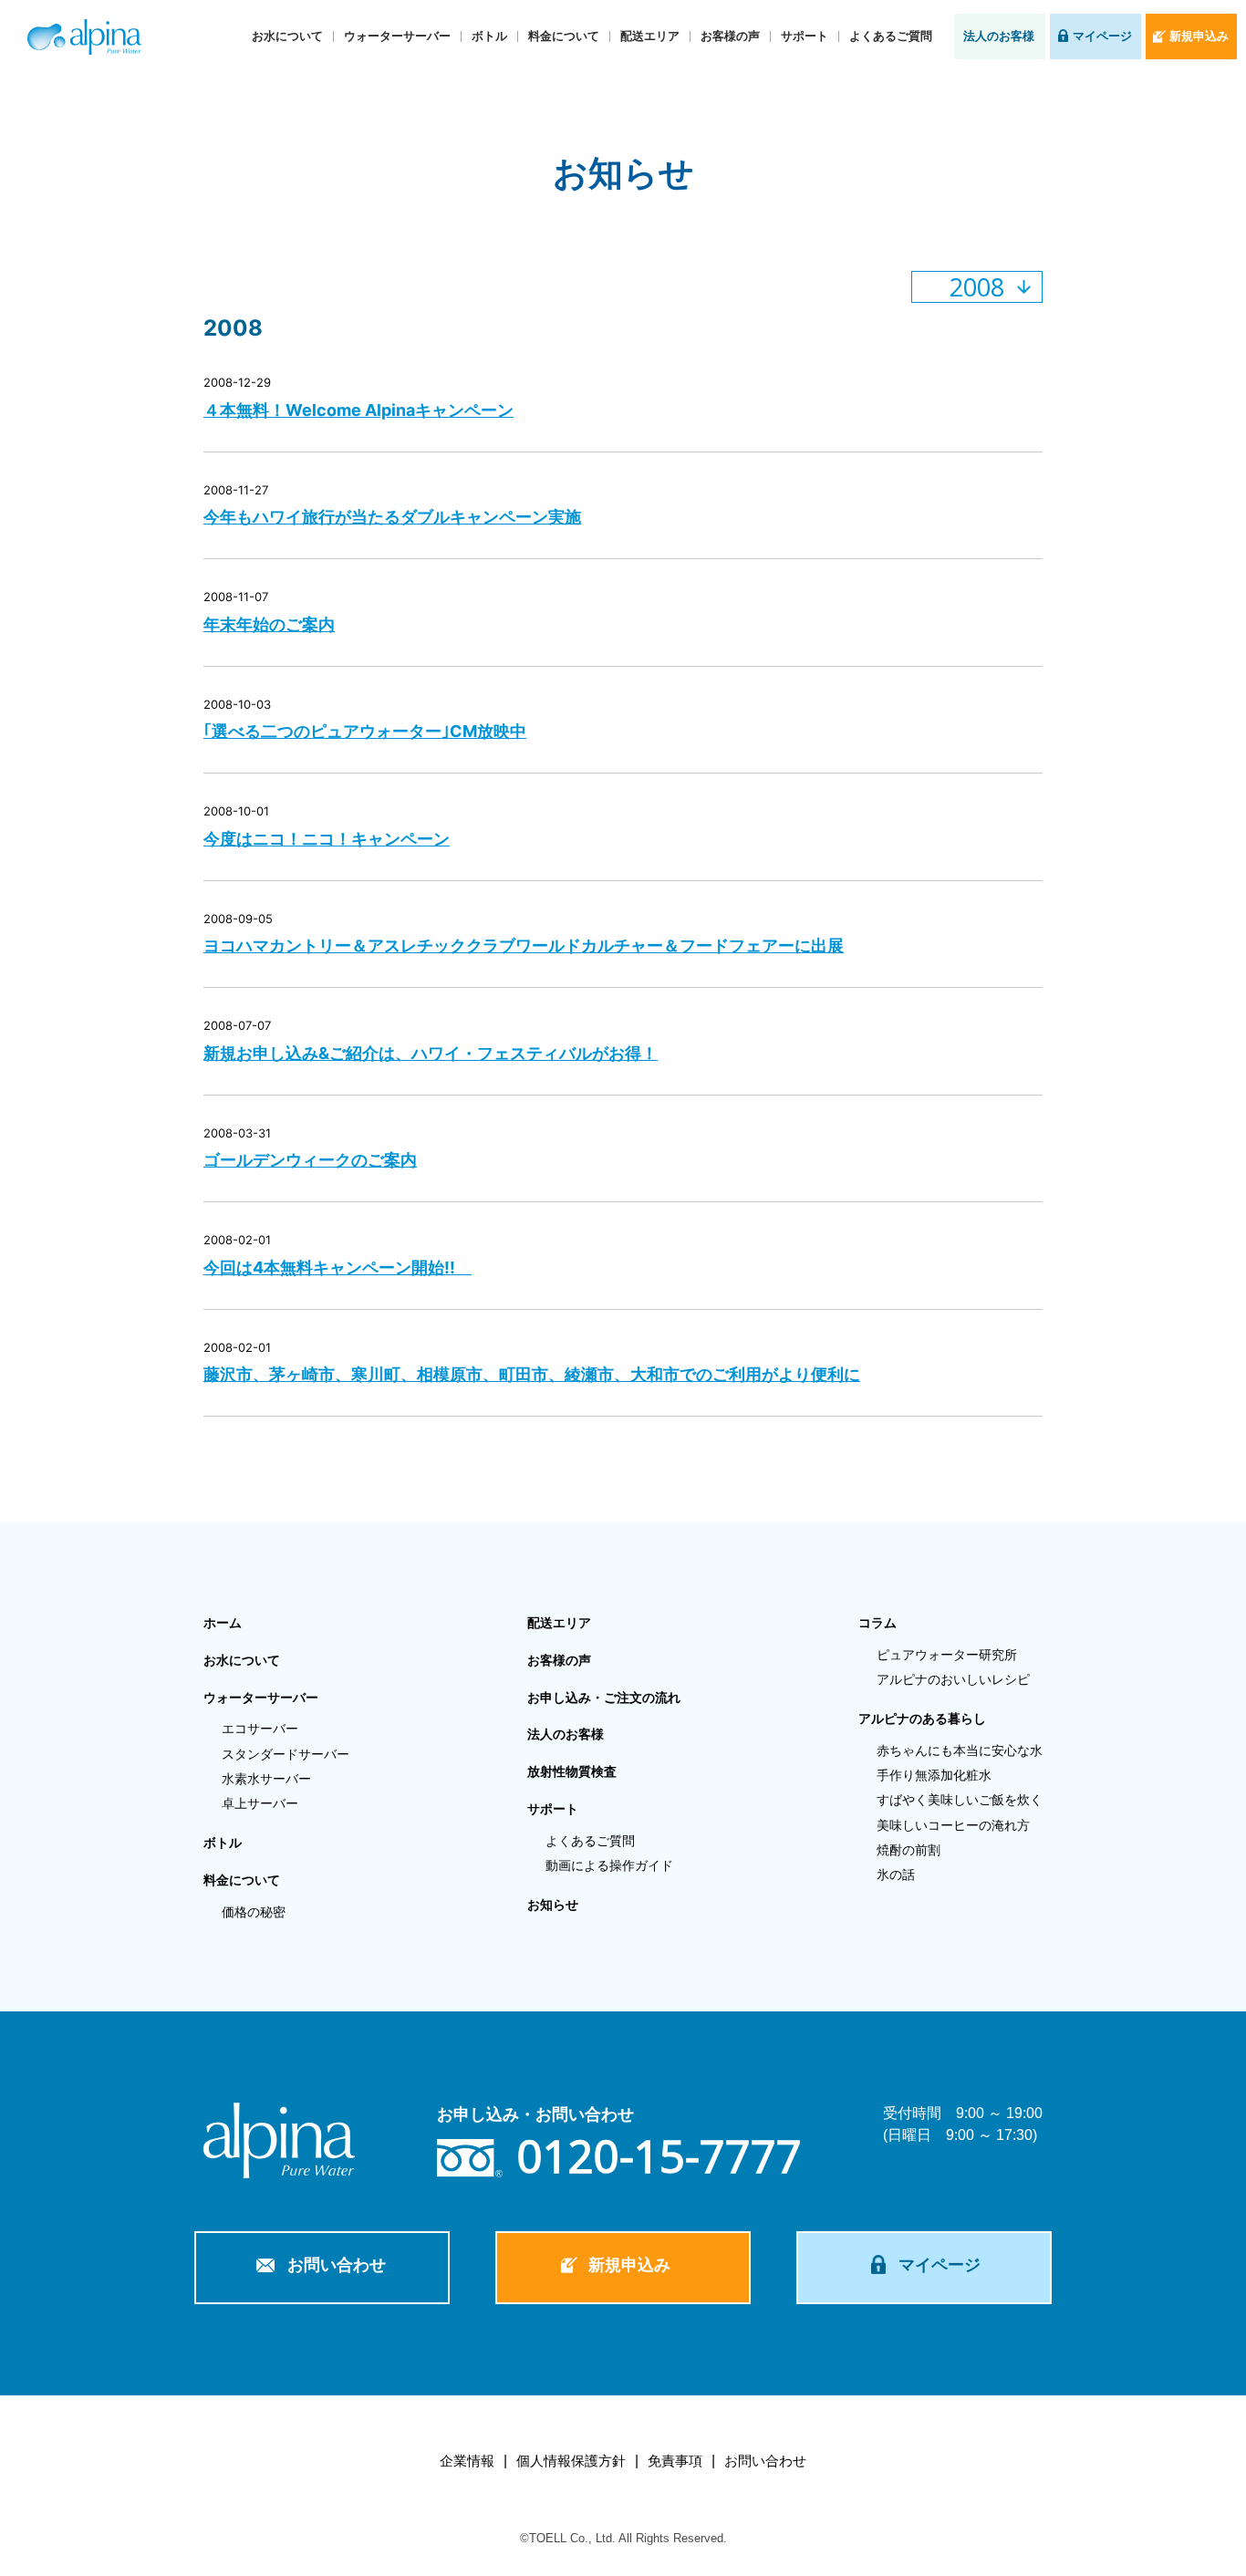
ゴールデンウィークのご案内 (310, 1160)
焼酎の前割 (909, 1850)
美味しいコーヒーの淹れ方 (953, 1825)
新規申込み (1199, 36)
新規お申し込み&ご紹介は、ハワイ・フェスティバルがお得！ (431, 1053)
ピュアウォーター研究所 (947, 1655)
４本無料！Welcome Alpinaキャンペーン (358, 410)
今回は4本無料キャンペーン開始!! (337, 1267)
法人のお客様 (999, 36)
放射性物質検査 (572, 1771)
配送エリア (650, 36)
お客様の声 (730, 36)
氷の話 (896, 1875)
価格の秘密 (254, 1912)
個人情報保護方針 (571, 2461)
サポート (805, 36)
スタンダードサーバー (286, 1754)
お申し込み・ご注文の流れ (604, 1698)
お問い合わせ (337, 2265)
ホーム (223, 1623)
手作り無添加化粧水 (934, 1775)
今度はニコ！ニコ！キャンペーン (327, 839)
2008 (977, 287)
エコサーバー (260, 1729)
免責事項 (675, 2461)
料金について (564, 36)
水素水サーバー (266, 1779)
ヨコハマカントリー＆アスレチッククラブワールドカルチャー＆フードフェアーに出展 (524, 945)
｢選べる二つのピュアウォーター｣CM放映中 (365, 731)
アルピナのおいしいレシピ (953, 1679)
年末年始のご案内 (269, 624)
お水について (287, 36)
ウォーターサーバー (397, 36)
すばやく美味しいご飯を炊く (960, 1800)
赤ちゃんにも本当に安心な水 (960, 1750)
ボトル (489, 36)
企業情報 (467, 2461)
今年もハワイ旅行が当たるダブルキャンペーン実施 (392, 517)
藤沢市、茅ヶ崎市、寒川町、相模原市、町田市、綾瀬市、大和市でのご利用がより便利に (532, 1374)
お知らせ (553, 1905)
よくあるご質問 (891, 36)
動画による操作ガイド (609, 1865)
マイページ (1102, 36)
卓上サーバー (260, 1803)
